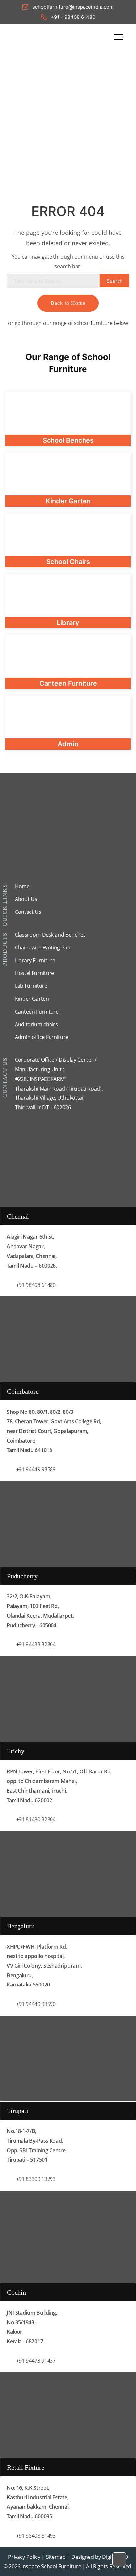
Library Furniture (35, 960)
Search (115, 281)
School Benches (68, 440)
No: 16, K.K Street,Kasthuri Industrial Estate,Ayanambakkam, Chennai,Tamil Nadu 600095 (38, 2502)
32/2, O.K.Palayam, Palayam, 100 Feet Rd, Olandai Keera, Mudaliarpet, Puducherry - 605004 (40, 1611)
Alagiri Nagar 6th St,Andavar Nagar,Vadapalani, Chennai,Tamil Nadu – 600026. (32, 1251)
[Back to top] (119, 2559)
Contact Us (28, 912)
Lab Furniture (31, 986)
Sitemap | (58, 2557)
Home (22, 886)
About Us (26, 899)
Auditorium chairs (36, 1024)
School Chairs (68, 562)
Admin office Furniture (42, 1037)
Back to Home (68, 303)
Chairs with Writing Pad (43, 948)
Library (68, 623)
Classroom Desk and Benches (50, 935)
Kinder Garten (32, 999)
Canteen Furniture (37, 1012)
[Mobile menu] (118, 37)
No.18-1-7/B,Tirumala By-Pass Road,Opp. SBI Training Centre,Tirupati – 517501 (37, 2145)
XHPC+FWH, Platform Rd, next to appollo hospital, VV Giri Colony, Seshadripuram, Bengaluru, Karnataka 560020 (44, 1966)
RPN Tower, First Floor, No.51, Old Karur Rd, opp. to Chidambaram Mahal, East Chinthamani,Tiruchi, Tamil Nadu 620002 (59, 1786)
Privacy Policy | (26, 2557)
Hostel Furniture (34, 973)
